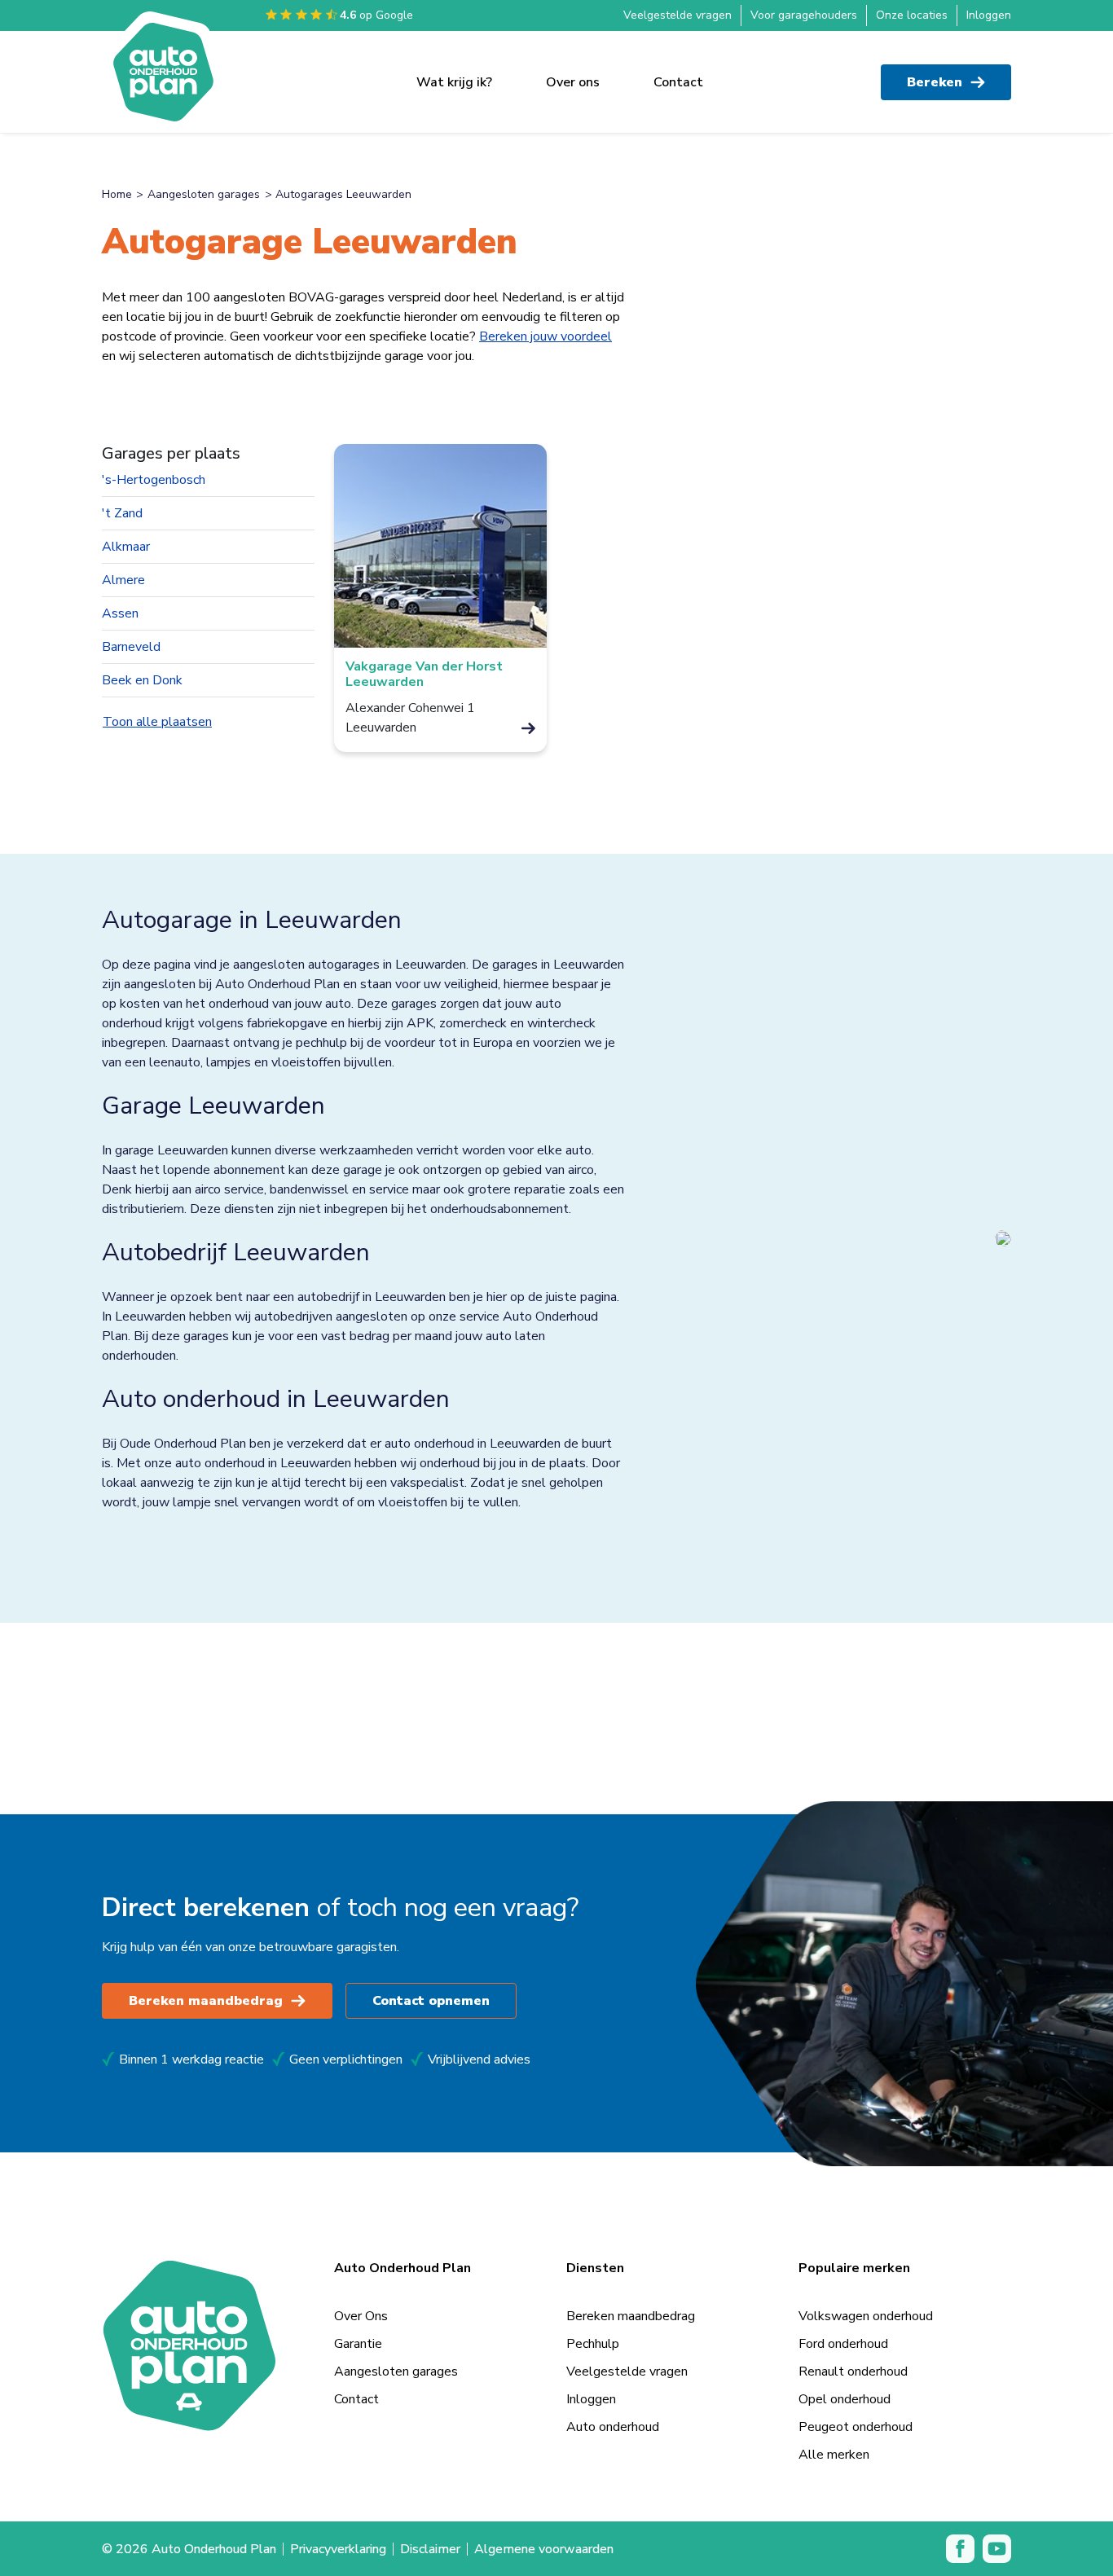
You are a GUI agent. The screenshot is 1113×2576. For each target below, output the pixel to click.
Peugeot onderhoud (856, 2427)
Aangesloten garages (204, 194)
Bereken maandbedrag (206, 2001)
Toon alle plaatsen (157, 722)
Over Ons (361, 2316)
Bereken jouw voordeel (546, 336)
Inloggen (989, 15)
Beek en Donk (142, 680)
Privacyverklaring (338, 2549)
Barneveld (131, 647)
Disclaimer (430, 2549)
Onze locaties (912, 15)
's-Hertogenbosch (154, 480)
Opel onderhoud (845, 2399)
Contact (678, 82)
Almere (123, 580)
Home (117, 194)
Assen (120, 613)
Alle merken (834, 2455)
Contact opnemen (431, 2001)
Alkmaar (126, 547)
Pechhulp (593, 2344)
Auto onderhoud (613, 2427)
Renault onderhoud (853, 2372)
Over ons (573, 82)
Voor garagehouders (804, 15)
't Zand (122, 513)
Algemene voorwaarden (544, 2549)
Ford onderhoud (843, 2344)
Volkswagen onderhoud (866, 2316)
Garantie (358, 2344)
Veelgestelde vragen (677, 15)
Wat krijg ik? (454, 82)
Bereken (935, 82)
